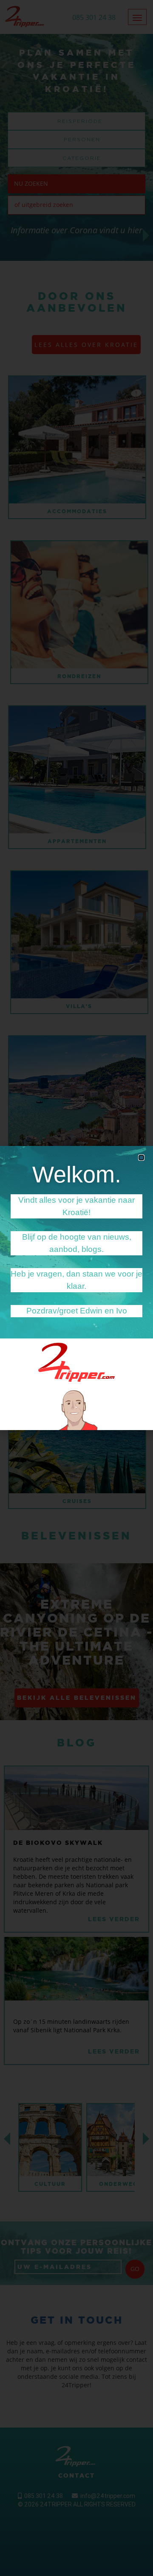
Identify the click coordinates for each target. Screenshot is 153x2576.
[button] (141, 1158)
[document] (76, 1288)
